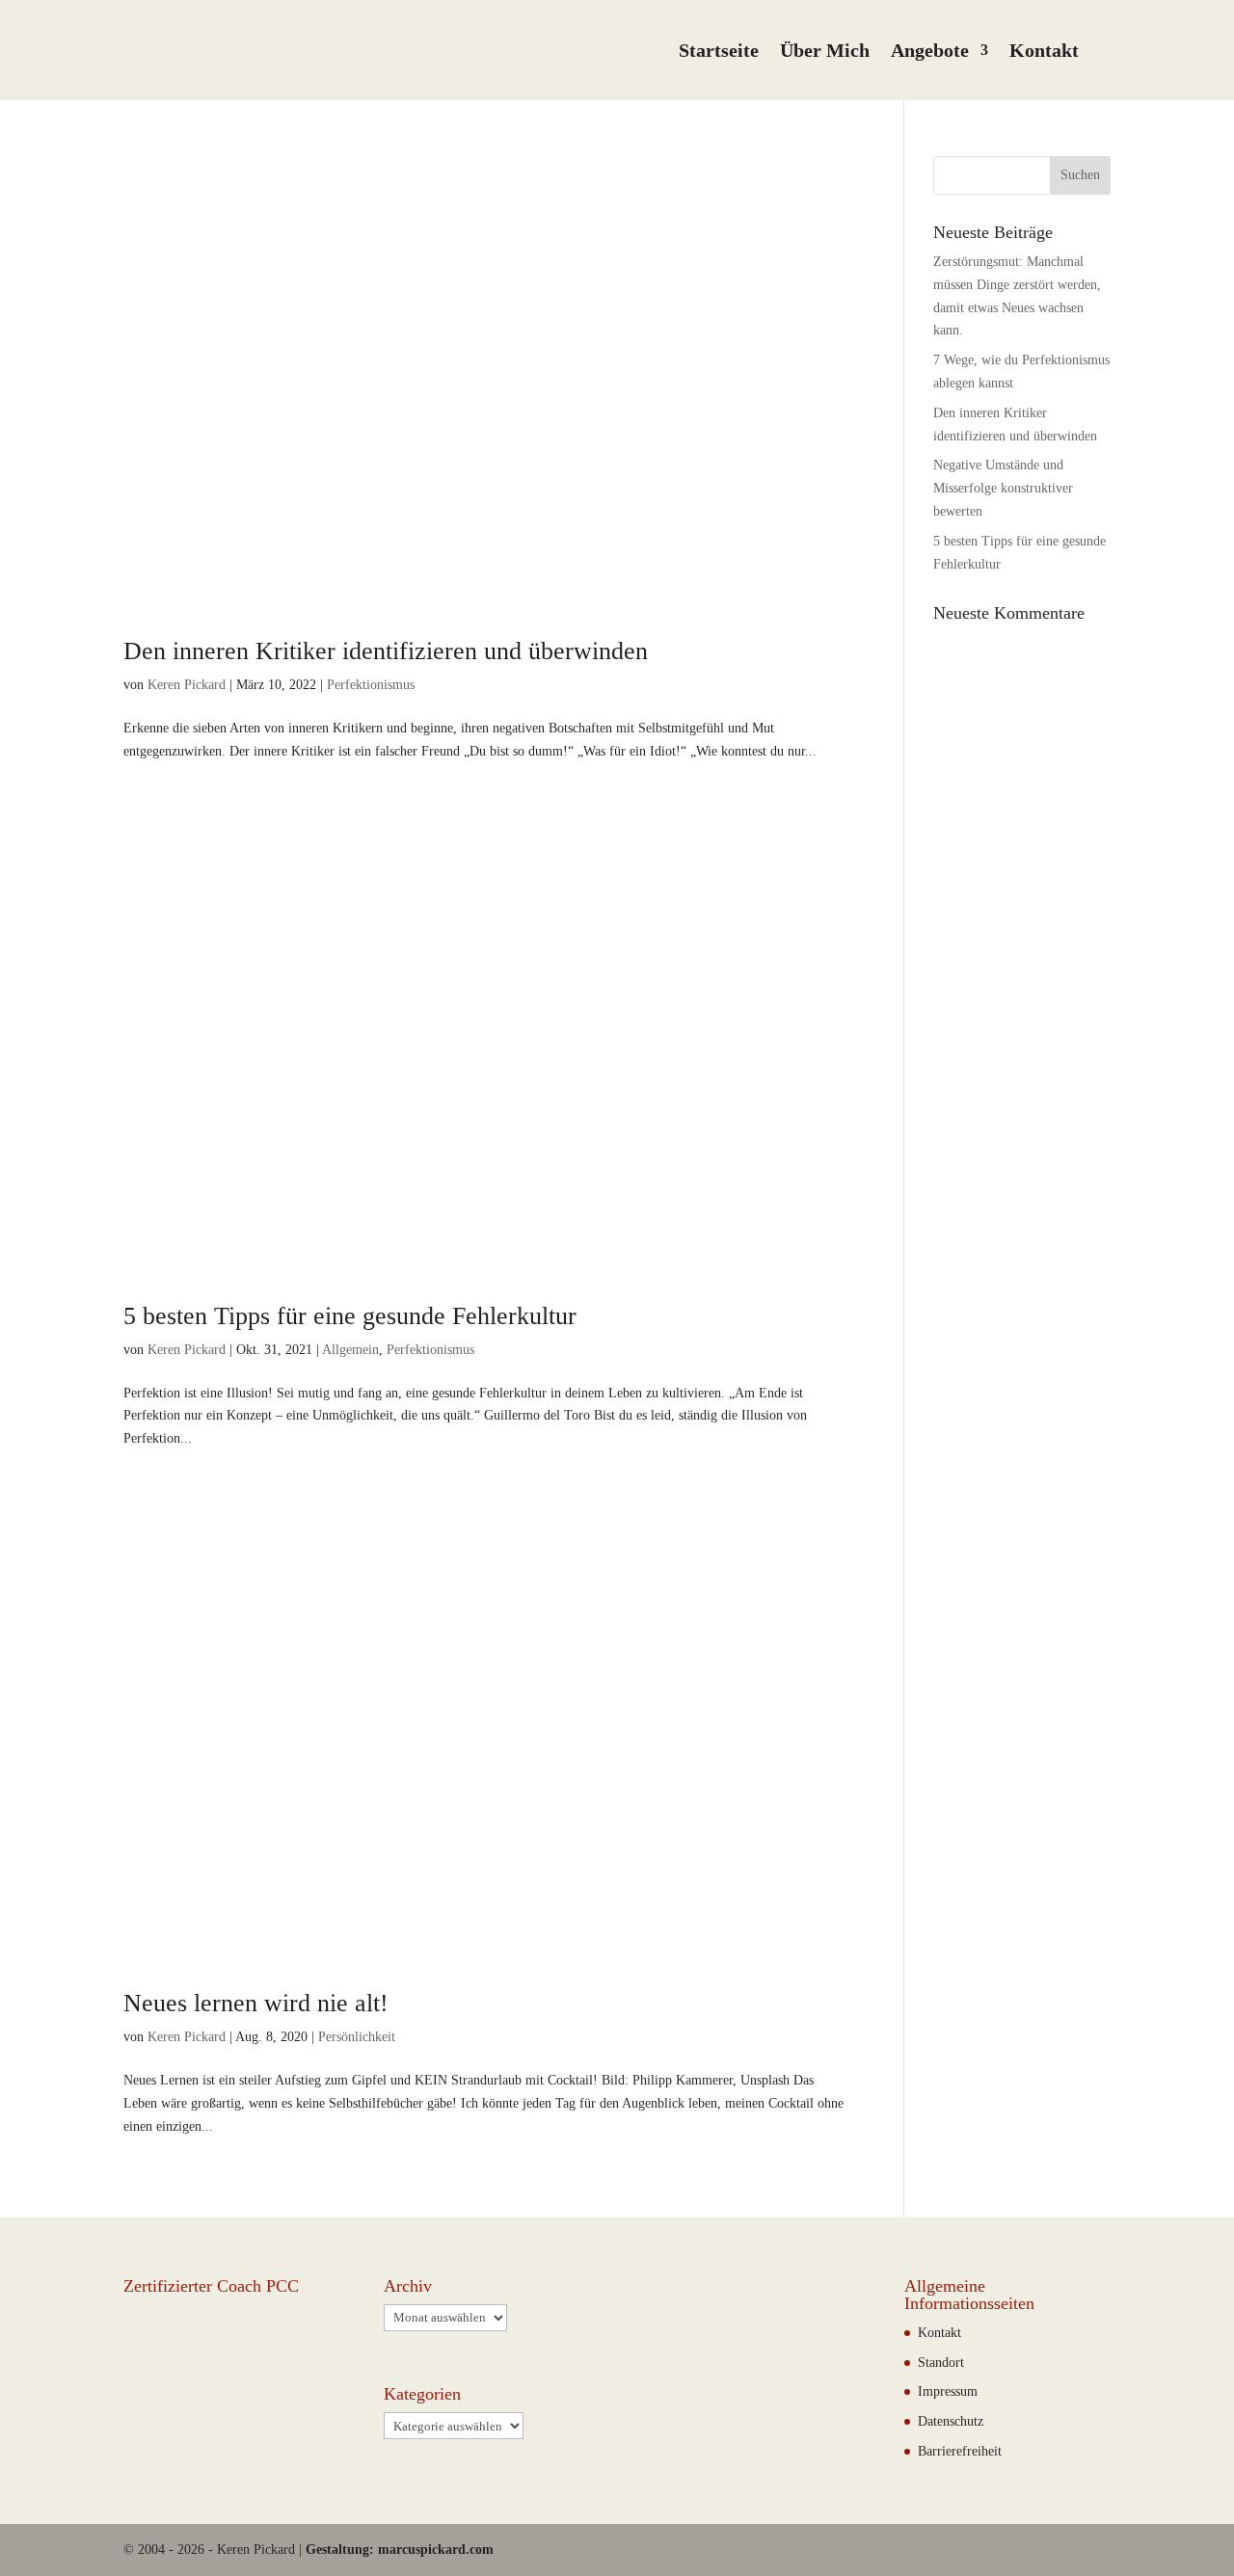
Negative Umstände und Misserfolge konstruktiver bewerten (1003, 488)
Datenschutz (951, 2421)
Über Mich (825, 50)
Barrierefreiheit (960, 2451)
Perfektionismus (371, 685)
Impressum (948, 2391)
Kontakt (1044, 50)
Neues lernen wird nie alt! (256, 2003)
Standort (941, 2363)
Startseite (719, 50)
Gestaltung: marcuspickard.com (400, 2549)
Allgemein (350, 1350)
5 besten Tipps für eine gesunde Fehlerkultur (350, 1316)
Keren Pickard (187, 685)
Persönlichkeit (357, 2037)
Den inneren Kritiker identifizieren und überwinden (386, 651)
